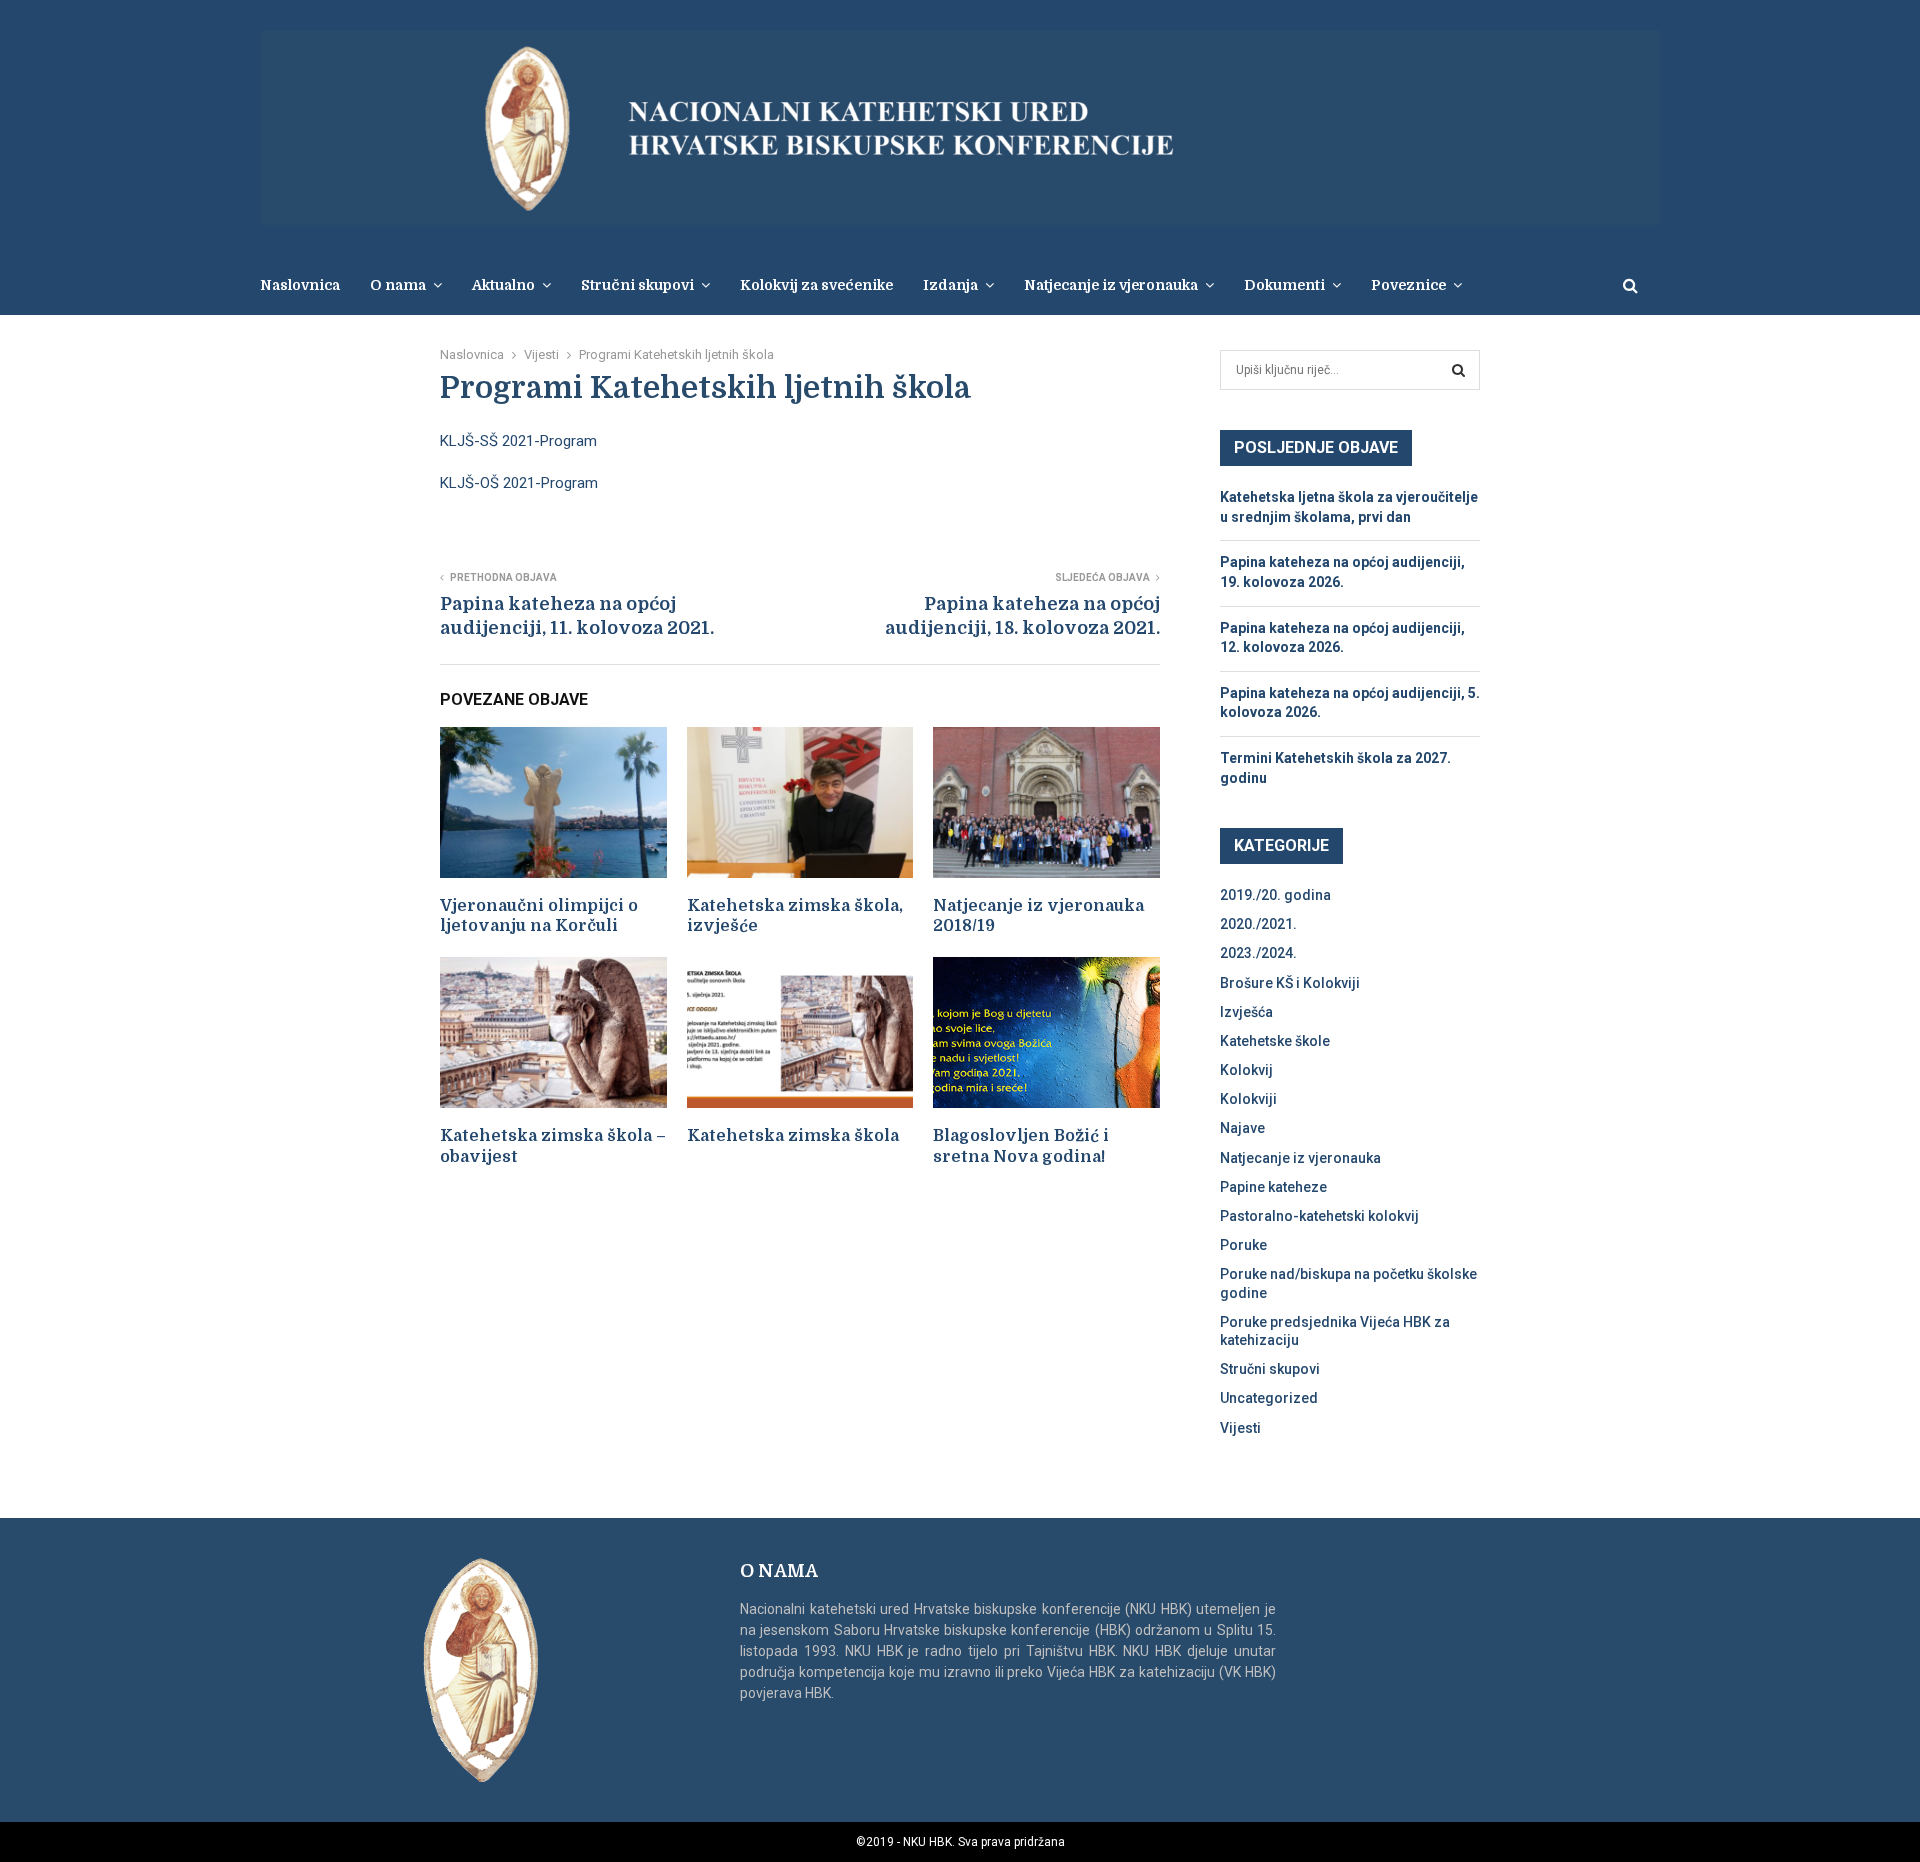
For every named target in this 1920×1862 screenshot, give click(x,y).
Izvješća (1246, 1012)
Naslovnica (300, 285)
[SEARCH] (1458, 370)
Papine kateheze (1273, 1187)
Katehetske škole (1275, 1041)
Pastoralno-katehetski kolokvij (1319, 1216)
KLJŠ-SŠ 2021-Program (518, 441)
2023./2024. (1258, 953)
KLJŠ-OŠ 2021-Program (519, 483)
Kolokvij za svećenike (816, 285)
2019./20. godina (1275, 895)
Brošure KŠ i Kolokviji (1290, 983)
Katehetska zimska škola (793, 1136)
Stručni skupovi (1270, 1369)
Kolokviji (1248, 1099)
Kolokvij (1246, 1070)
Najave (1242, 1128)
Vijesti (1240, 1428)
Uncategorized (1269, 1398)
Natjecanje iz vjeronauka (1111, 285)
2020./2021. (1258, 924)
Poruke (1243, 1245)
